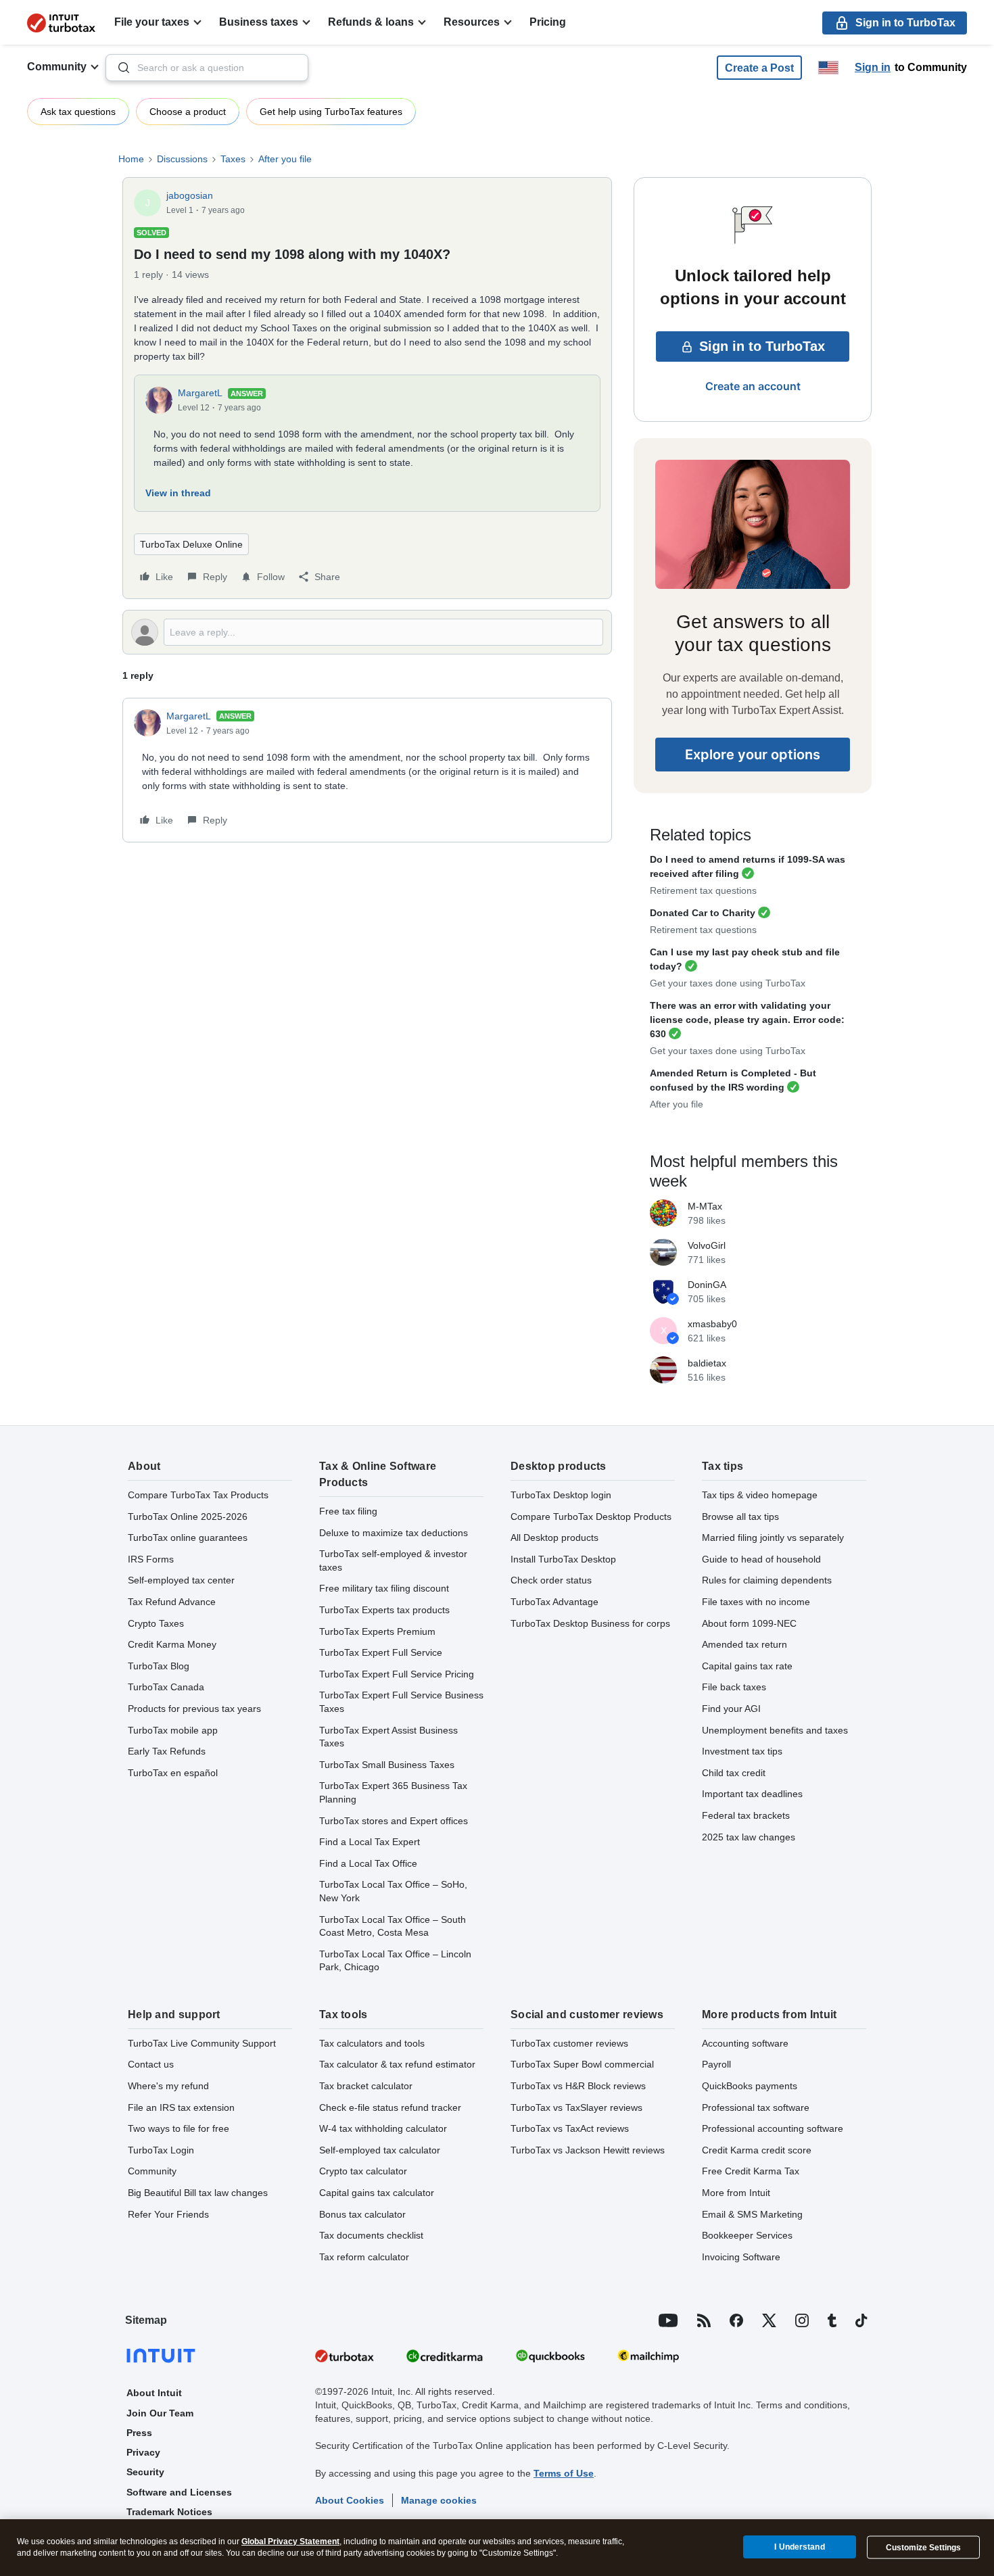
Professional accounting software (773, 2128)
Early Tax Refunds (167, 1751)
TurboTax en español (173, 1773)
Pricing (548, 22)
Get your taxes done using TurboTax (728, 983)
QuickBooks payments (750, 2086)
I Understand (799, 2547)
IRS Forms (151, 1559)
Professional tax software (756, 2107)
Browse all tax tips (740, 1517)
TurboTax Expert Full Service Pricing (397, 1674)
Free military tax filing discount (384, 1588)
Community (57, 67)
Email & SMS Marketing (752, 2214)
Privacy (143, 2452)
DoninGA (707, 1285)
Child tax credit (734, 1773)
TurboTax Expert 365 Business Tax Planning (393, 1792)
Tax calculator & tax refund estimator (397, 2064)
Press (139, 2433)
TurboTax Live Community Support (202, 2043)
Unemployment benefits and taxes (775, 1730)
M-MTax (705, 1206)
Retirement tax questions (703, 890)
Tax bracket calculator (366, 2086)
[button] (759, 68)
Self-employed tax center (181, 1580)
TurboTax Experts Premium (377, 1631)
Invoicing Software (741, 2257)
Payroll (716, 2064)
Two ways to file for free (179, 2128)
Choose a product (188, 112)
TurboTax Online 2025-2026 (188, 1517)
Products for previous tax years (194, 1709)
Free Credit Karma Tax (751, 2171)
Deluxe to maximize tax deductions (394, 1533)
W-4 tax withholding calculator (383, 2128)
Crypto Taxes (156, 1623)
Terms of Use (564, 2473)
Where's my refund (168, 2086)
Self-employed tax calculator (380, 2150)
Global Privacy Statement (290, 2542)
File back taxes (734, 1687)
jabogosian (190, 195)
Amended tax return (744, 1644)
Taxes (233, 159)
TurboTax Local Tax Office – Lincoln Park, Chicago (395, 1961)
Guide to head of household (761, 1559)
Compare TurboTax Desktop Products (591, 1517)
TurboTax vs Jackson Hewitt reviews (588, 2150)
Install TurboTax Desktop (563, 1559)
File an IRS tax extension (181, 2107)
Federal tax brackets (746, 1815)
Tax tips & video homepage (760, 1495)
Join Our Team (160, 2413)
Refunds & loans (371, 22)
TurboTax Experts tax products (384, 1610)
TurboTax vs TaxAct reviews (570, 2128)
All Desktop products (554, 1537)
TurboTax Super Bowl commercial (582, 2064)
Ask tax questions (78, 112)
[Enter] (118, 68)
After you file (285, 159)
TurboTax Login (161, 2150)
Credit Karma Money (172, 1644)
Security (145, 2472)
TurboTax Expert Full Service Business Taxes (401, 1702)
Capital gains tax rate (747, 1666)
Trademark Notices (169, 2512)
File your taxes (152, 22)
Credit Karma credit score (757, 2150)
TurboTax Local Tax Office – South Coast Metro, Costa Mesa (393, 1926)
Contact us (151, 2064)
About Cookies (350, 2500)
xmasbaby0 (712, 1324)
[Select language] (828, 68)
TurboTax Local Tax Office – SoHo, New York (393, 1891)
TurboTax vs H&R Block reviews (578, 2086)
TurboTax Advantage (554, 1602)
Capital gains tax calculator (377, 2193)
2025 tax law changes (749, 1837)
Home (131, 159)
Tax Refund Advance (172, 1602)
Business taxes (259, 22)
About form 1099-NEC (749, 1623)
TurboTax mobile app (173, 1730)
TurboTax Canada (166, 1687)
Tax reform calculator (364, 2257)
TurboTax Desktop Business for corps (590, 1623)
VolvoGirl (707, 1245)
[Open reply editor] (367, 632)
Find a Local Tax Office (368, 1863)
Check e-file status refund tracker (390, 2107)
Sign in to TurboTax (762, 346)
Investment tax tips (742, 1751)
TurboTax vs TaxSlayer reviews (576, 2107)
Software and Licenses (179, 2492)
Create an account (753, 386)
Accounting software (745, 2043)
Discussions (182, 159)
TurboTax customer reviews (569, 2043)
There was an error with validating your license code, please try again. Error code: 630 (747, 1020)
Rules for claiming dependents (767, 1580)
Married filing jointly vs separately (773, 1537)
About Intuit (154, 2393)
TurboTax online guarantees (188, 1537)
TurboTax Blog (159, 1666)
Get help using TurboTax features (331, 112)
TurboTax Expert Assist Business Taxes (388, 1737)
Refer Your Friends (168, 2214)
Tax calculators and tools (372, 2043)
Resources (472, 22)
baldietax (707, 1363)
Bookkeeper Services (747, 2235)
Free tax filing (348, 1511)
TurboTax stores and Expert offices (394, 1821)
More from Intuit (736, 2193)
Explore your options (753, 755)
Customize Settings (923, 2548)
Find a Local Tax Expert (370, 1842)
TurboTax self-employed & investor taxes (393, 1560)
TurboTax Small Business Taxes (387, 1765)
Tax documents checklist (371, 2235)
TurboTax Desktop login (561, 1495)
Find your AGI (731, 1709)
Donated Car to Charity (703, 913)
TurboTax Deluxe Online (191, 544)
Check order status (551, 1580)
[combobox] (207, 68)
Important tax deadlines (752, 1794)
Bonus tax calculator (362, 2214)
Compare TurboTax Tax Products (198, 1495)
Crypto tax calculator (363, 2171)
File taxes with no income (756, 1602)
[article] (367, 770)
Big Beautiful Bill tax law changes (198, 2193)
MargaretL (200, 393)
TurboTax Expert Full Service (381, 1652)
